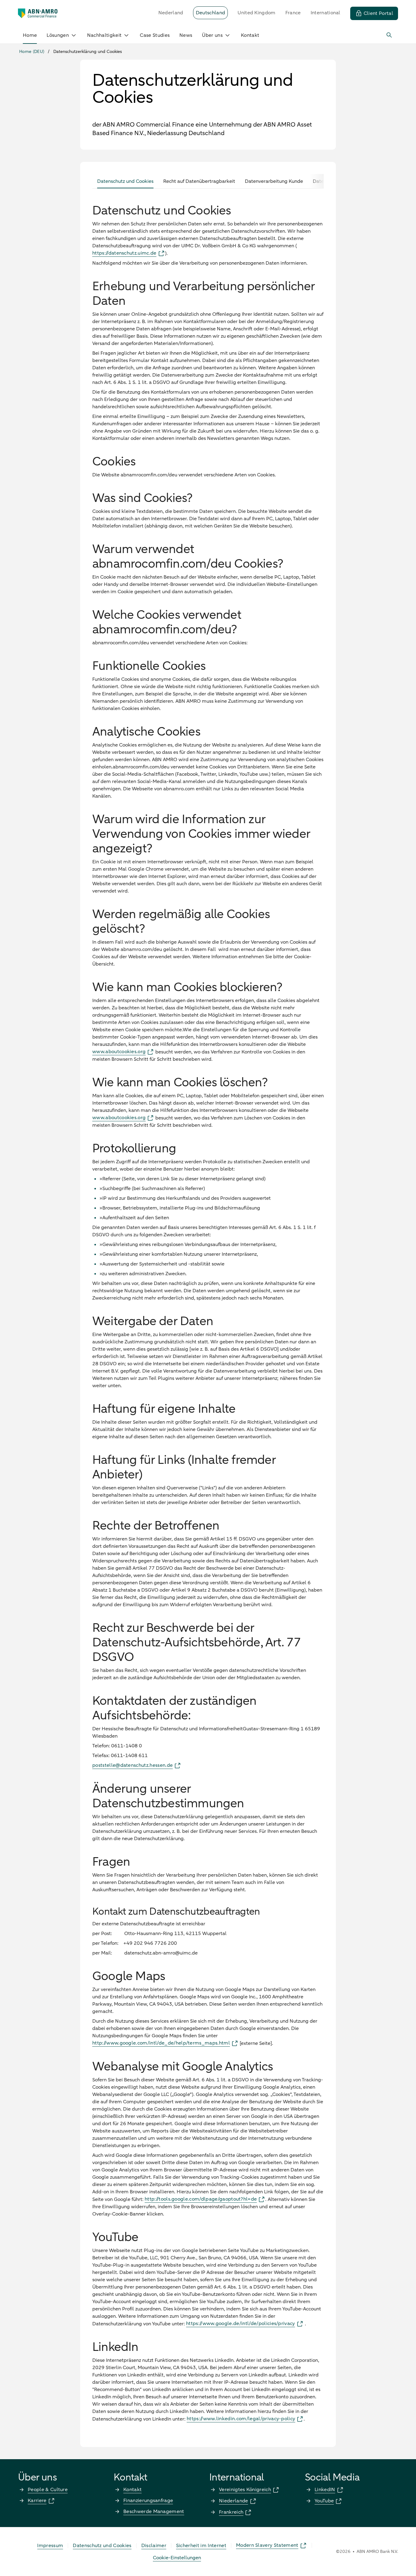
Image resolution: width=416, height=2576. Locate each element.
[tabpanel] (208, 1309)
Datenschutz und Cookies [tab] (125, 181)
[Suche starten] (390, 35)
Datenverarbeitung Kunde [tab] (274, 181)
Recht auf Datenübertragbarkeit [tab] (199, 181)
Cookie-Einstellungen (177, 2558)
